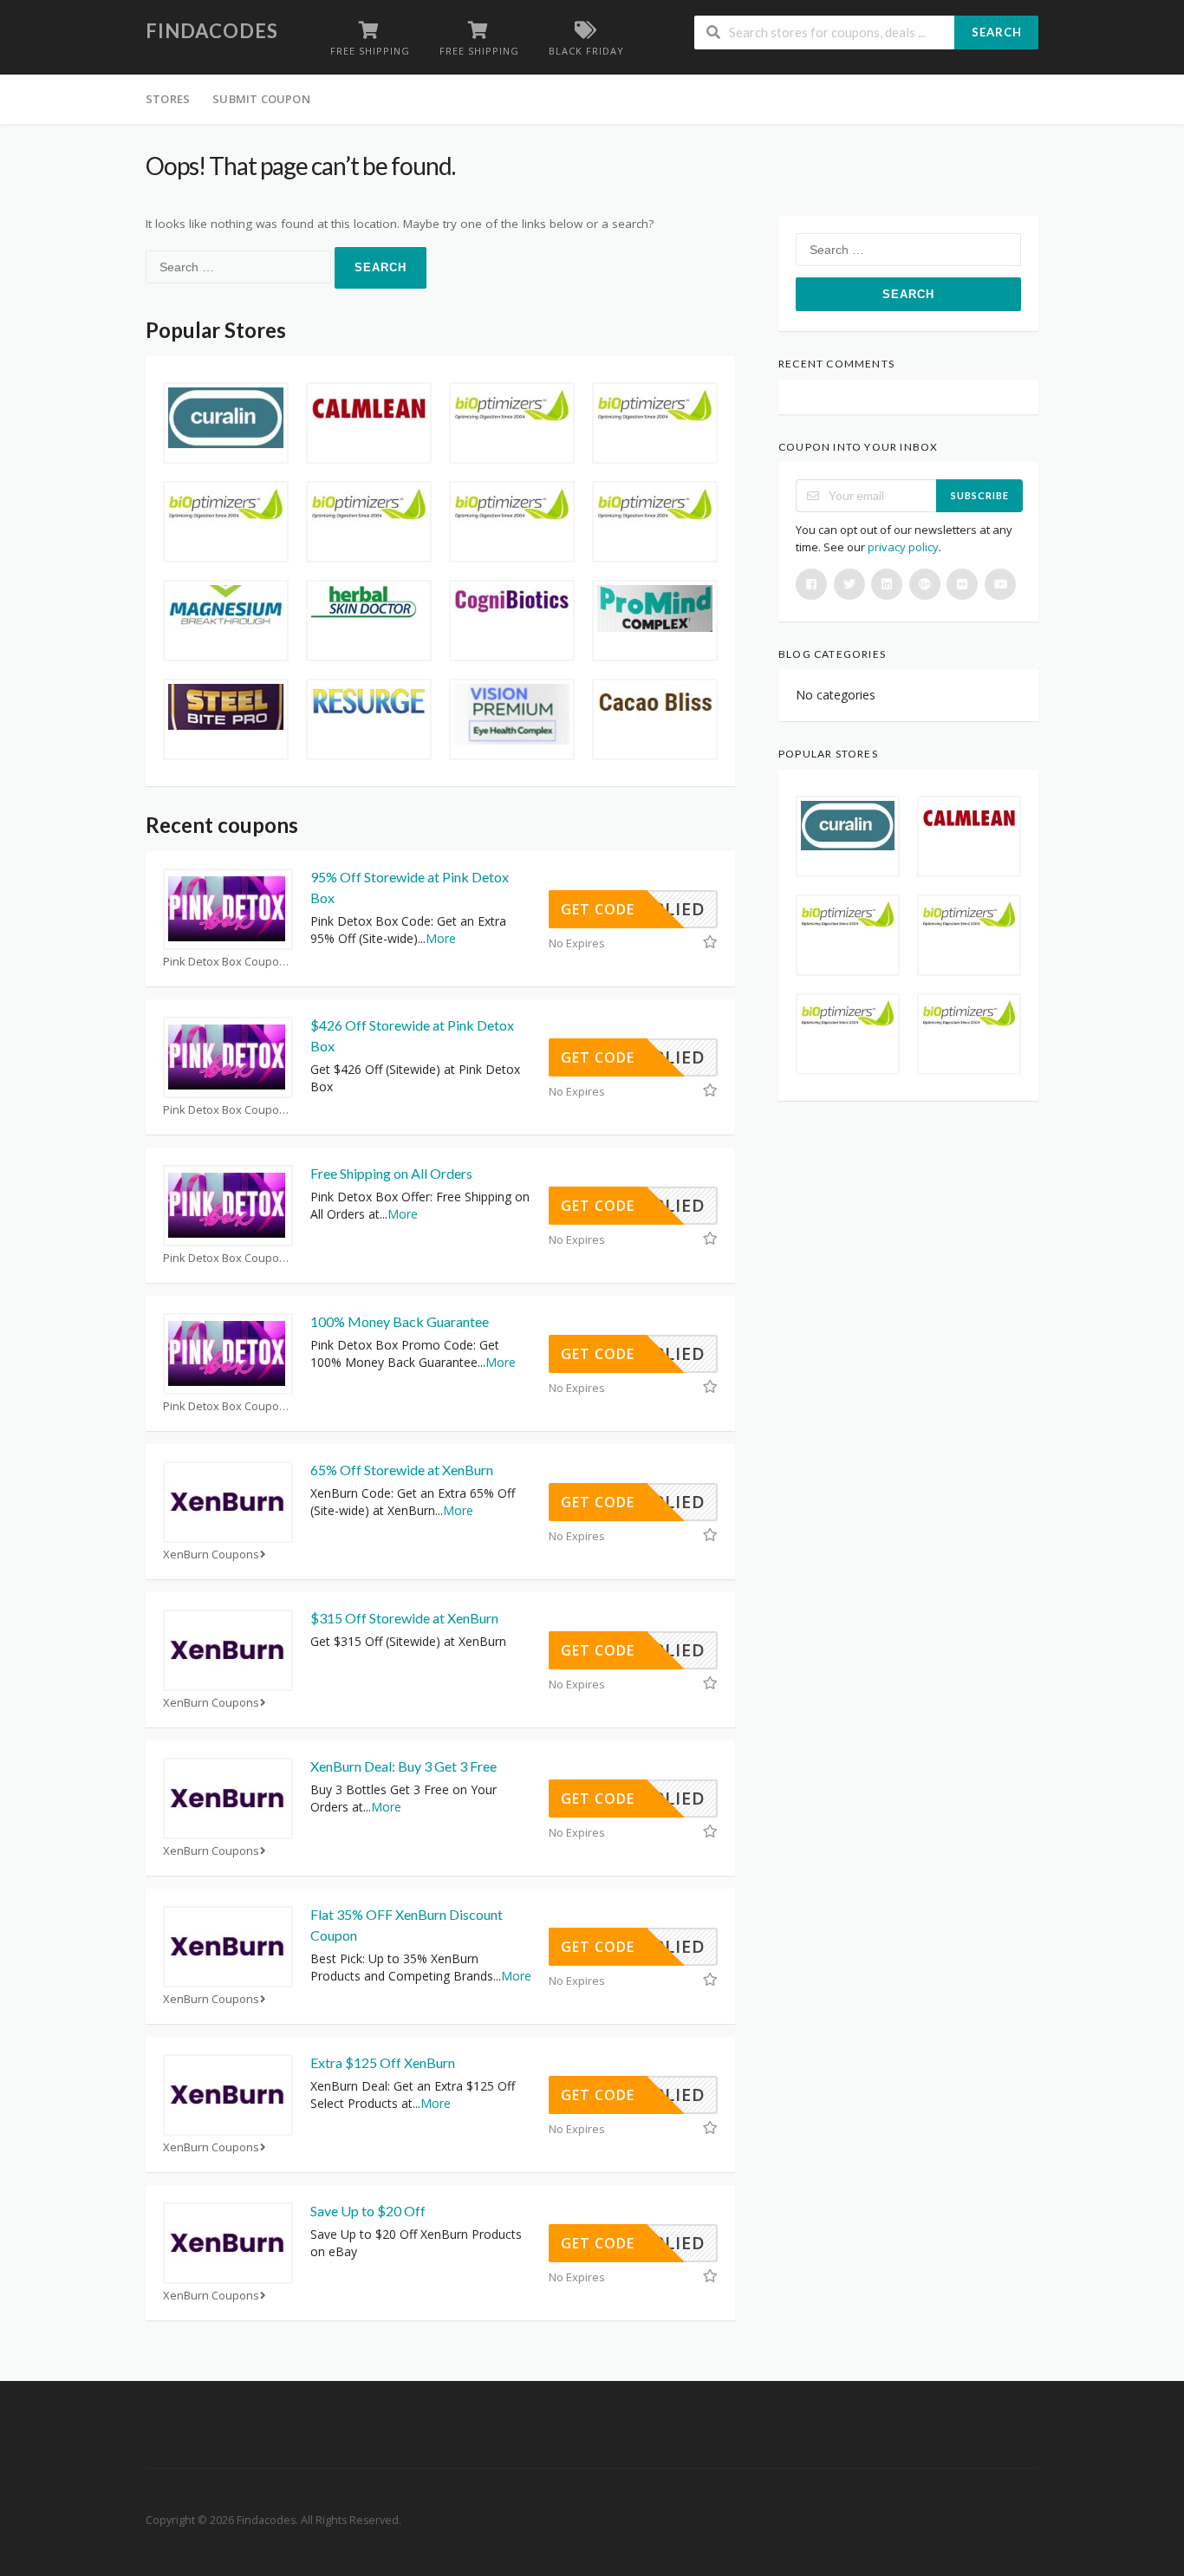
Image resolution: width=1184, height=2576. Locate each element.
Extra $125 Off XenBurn (383, 2062)
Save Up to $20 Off (368, 2211)
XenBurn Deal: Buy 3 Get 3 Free (403, 1766)
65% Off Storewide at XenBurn (402, 1470)
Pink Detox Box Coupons (228, 962)
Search (997, 32)
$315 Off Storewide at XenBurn (404, 1618)
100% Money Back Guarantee (400, 1321)
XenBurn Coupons (211, 1555)
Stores (168, 99)
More (441, 938)
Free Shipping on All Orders (391, 1173)
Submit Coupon (261, 99)
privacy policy (903, 547)
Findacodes (212, 31)
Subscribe (980, 495)
